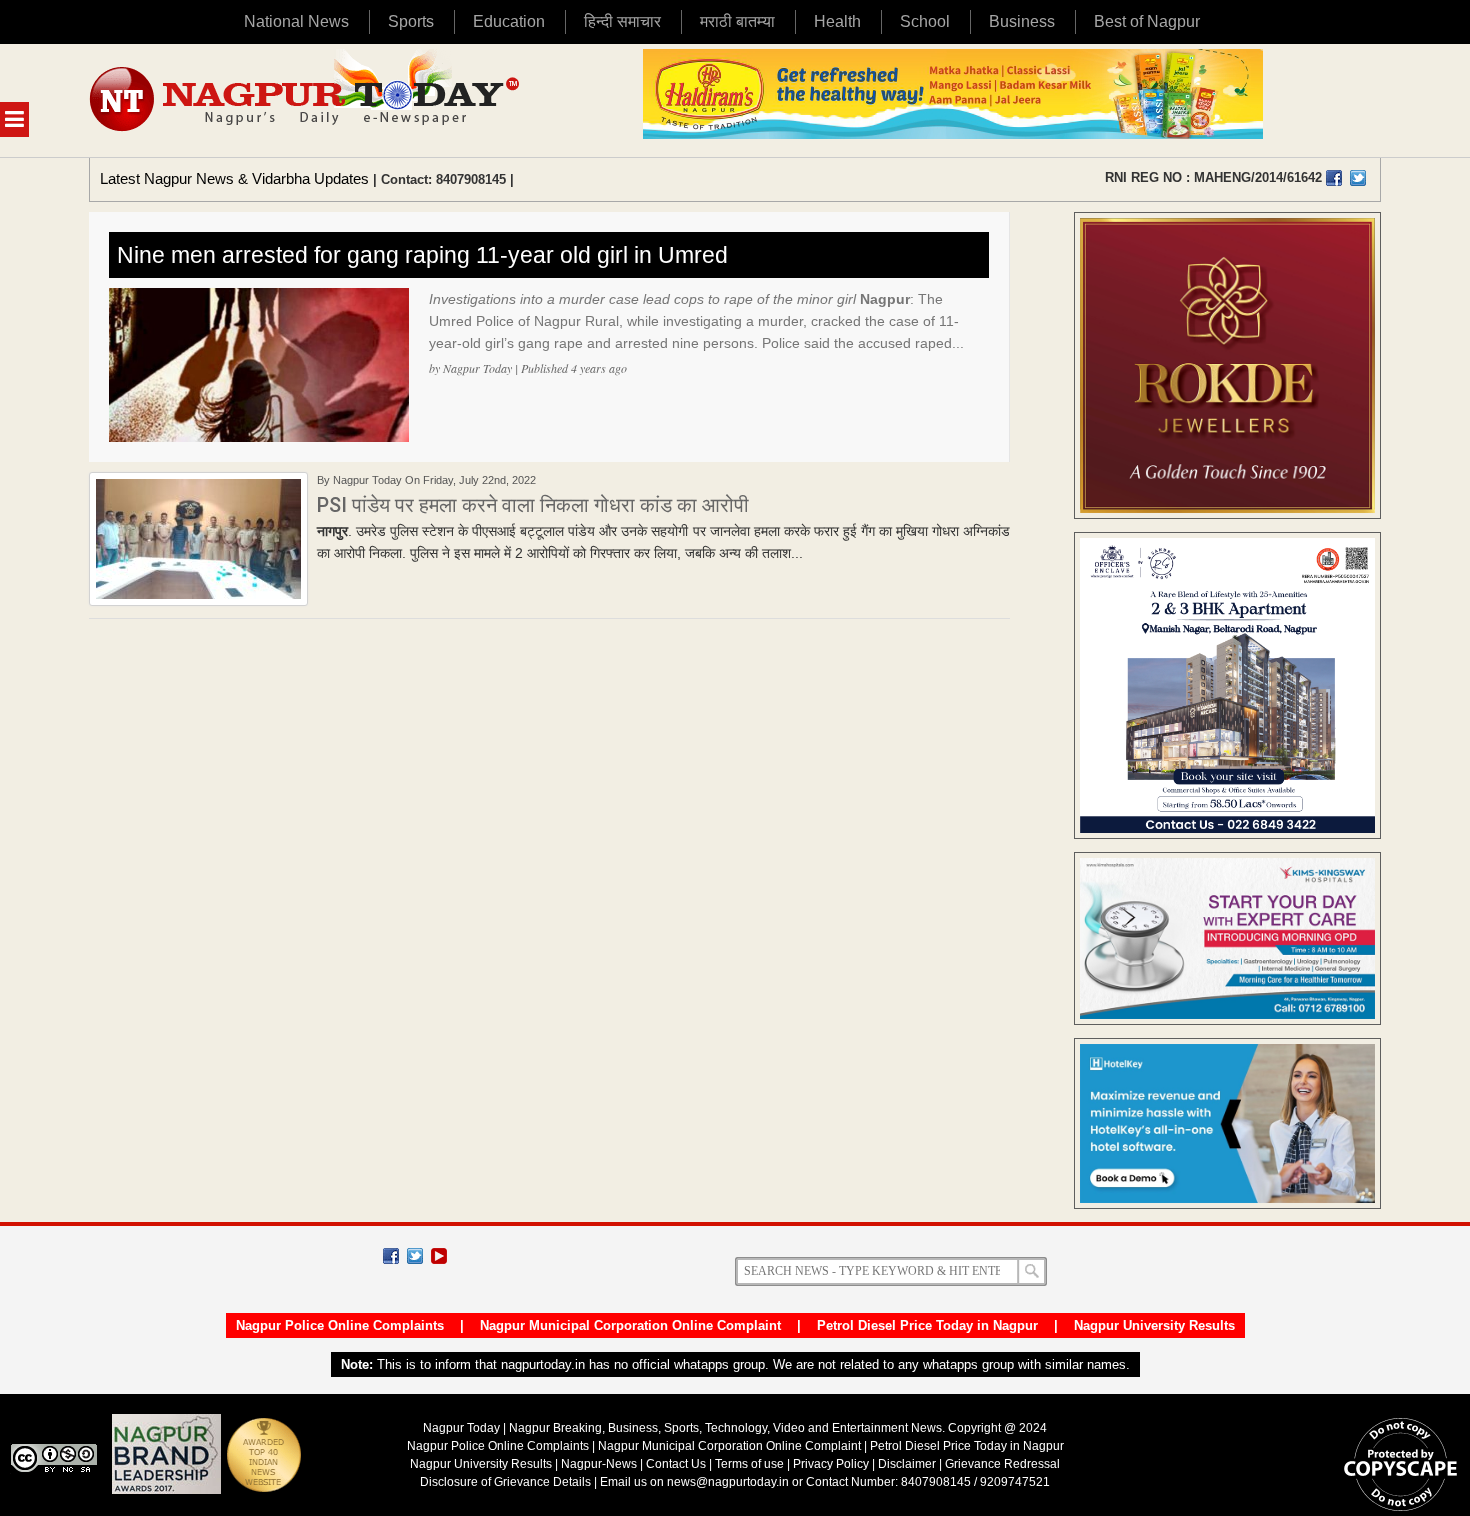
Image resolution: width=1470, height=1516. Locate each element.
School (925, 21)
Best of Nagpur (1147, 21)
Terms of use (749, 1464)
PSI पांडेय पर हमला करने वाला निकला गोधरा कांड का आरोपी (533, 505)
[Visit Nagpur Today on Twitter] (1358, 178)
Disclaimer (908, 1464)
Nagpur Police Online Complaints (340, 1325)
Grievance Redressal (1002, 1464)
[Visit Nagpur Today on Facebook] (1334, 178)
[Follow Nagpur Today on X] (415, 1256)
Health (837, 21)
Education (509, 21)
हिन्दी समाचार (622, 21)
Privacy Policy (831, 1464)
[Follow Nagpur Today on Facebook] (391, 1256)
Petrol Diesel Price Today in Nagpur (927, 1325)
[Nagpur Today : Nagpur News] (306, 100)
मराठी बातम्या (737, 21)
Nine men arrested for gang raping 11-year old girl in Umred (422, 255)
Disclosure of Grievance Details (505, 1482)
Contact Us (676, 1464)
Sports (411, 21)
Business (1022, 21)
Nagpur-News (599, 1464)
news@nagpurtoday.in (728, 1482)
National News (296, 21)
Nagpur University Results (1154, 1325)
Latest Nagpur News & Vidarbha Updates (234, 178)
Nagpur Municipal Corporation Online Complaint (630, 1325)
